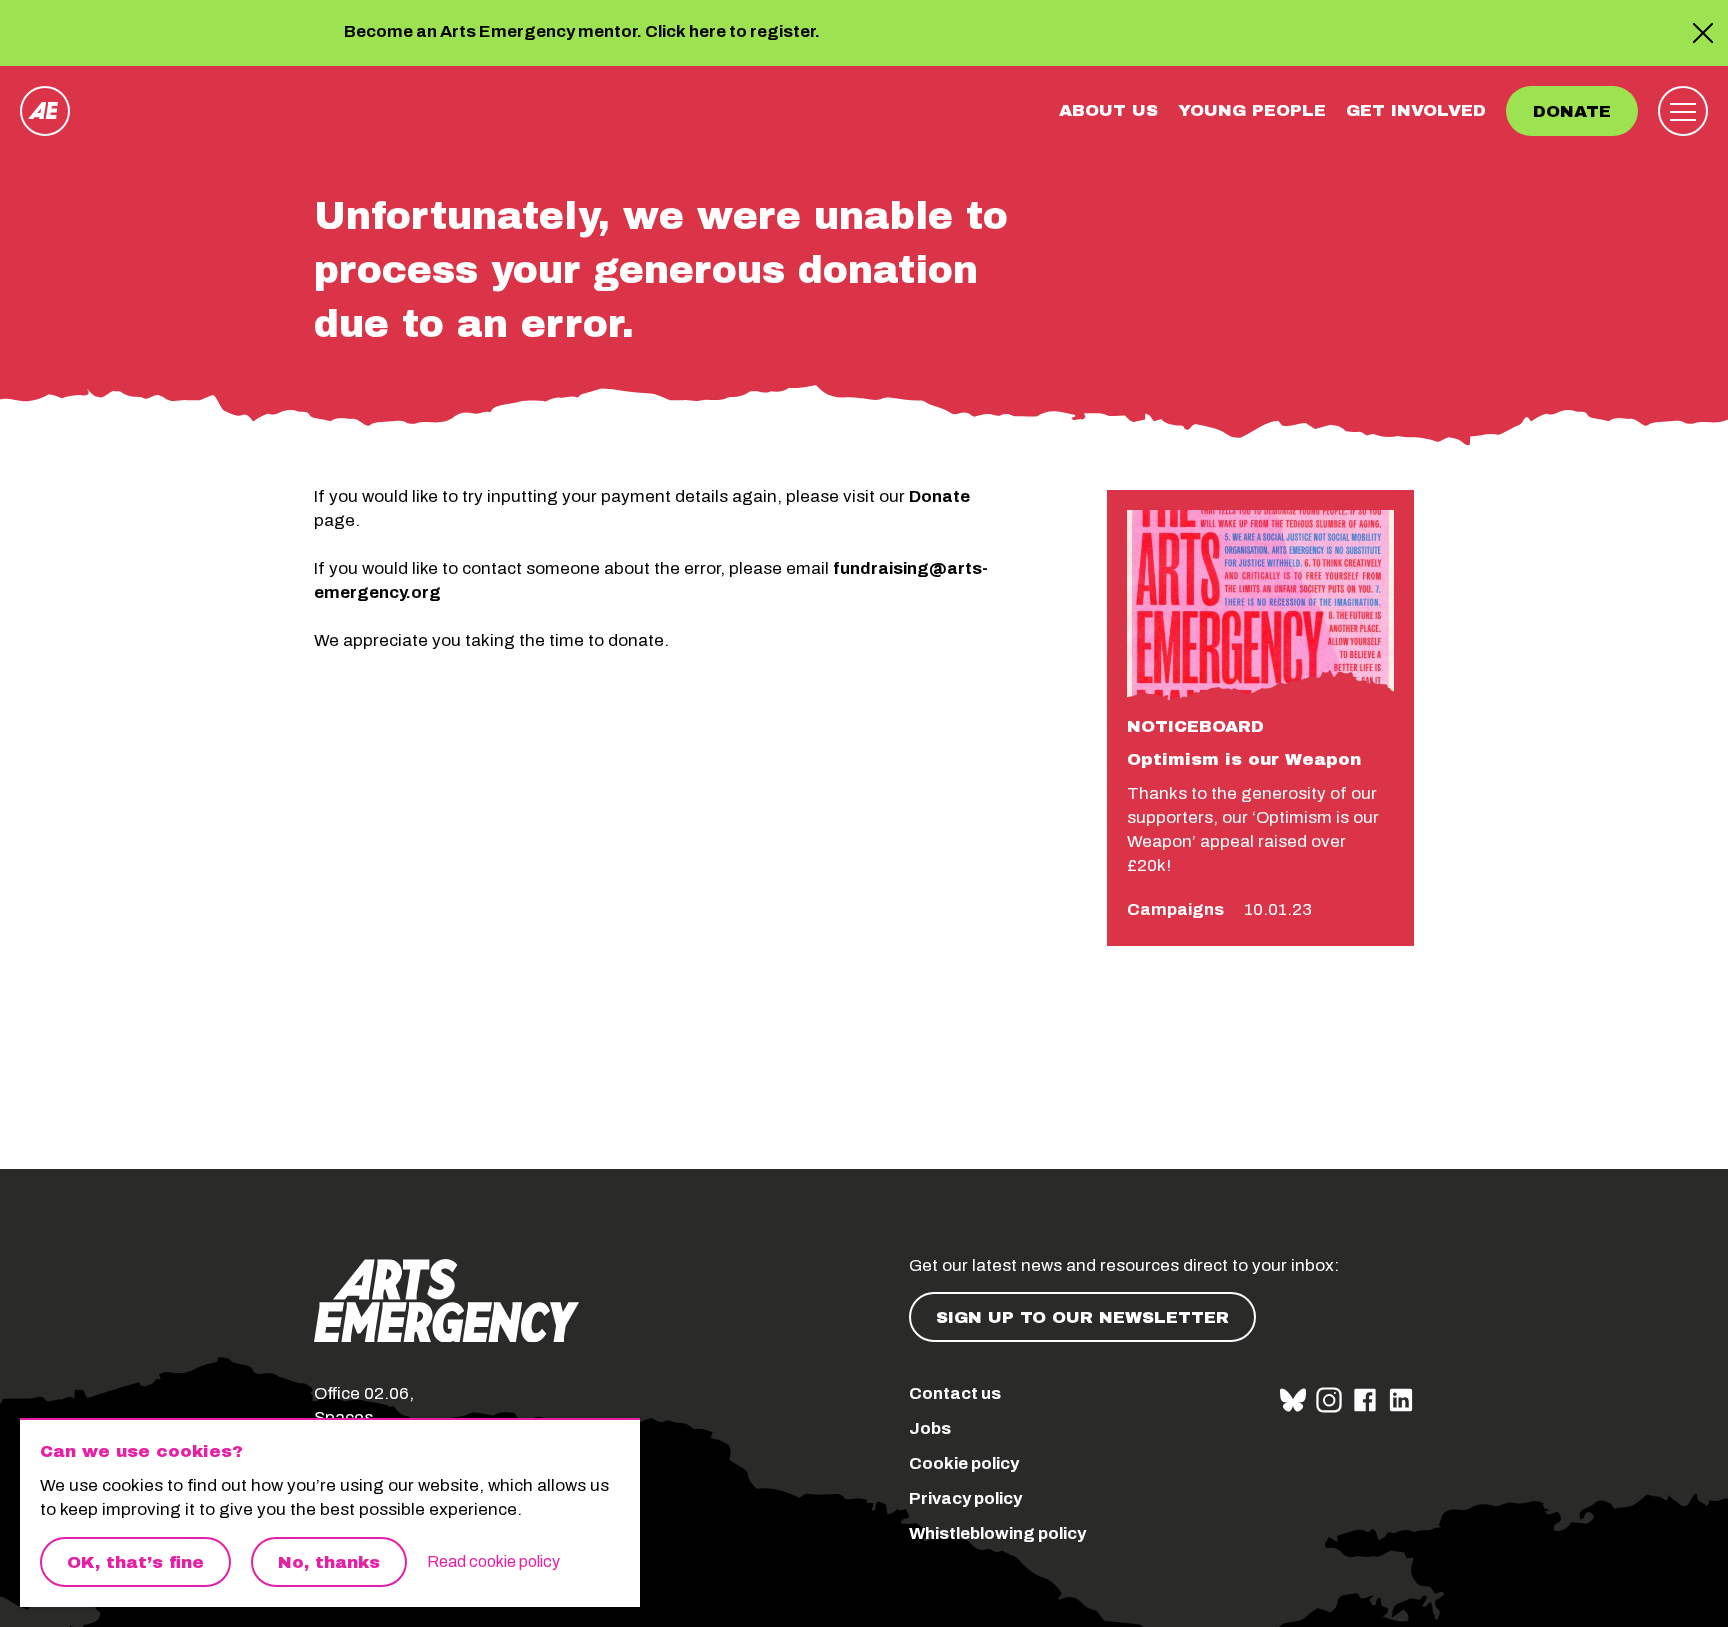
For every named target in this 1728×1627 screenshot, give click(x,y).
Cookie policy (964, 1463)
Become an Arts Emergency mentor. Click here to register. (582, 33)
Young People (1252, 110)
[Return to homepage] (45, 111)
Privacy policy (965, 1498)
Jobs (930, 1428)
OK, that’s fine (135, 1562)
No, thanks (329, 1562)
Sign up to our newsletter (1082, 1317)
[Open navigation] (1683, 111)
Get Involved (1416, 110)
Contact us (955, 1393)
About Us (1108, 110)
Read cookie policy (493, 1561)
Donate (1572, 111)
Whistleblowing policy (997, 1533)
